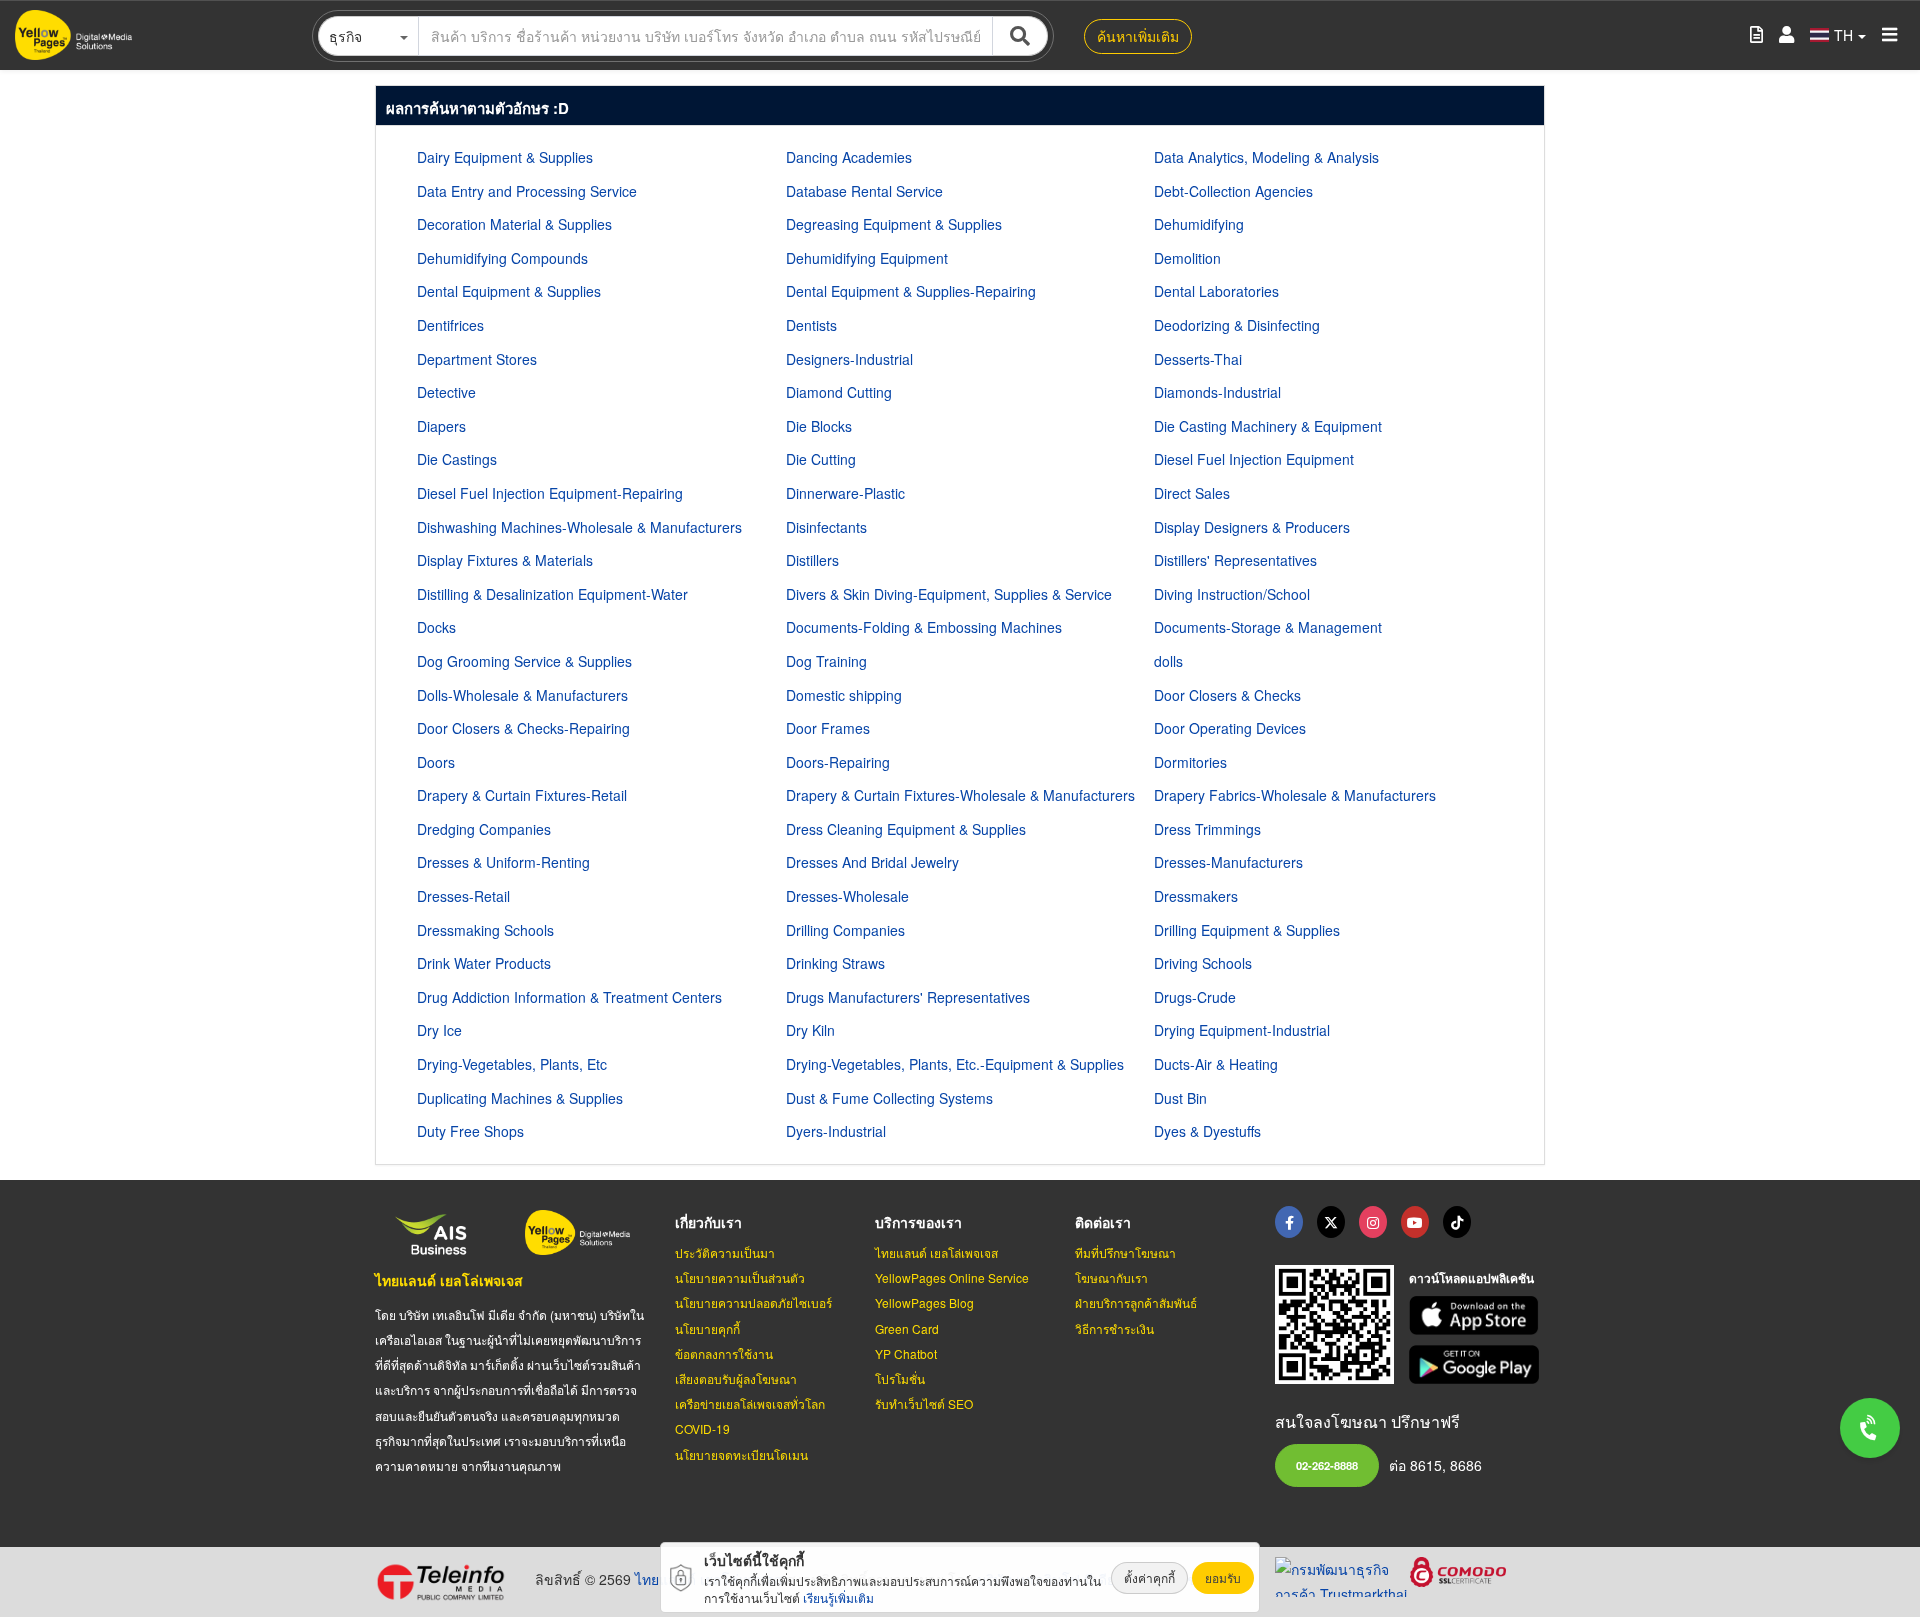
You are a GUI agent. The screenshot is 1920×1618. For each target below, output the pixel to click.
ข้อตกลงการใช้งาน (724, 1353)
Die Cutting (821, 459)
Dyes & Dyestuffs (1207, 1131)
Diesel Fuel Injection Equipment (1254, 459)
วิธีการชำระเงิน (1114, 1328)
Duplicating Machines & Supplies (520, 1098)
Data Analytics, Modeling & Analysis (1266, 157)
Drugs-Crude (1195, 997)
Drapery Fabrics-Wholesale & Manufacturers (1295, 795)
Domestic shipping (844, 695)
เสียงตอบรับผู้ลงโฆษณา (736, 1378)
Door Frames (828, 728)
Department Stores (477, 359)
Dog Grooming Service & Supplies (524, 661)
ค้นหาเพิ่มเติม (1138, 36)
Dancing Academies (849, 157)
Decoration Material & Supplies (514, 224)
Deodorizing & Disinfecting (1237, 325)
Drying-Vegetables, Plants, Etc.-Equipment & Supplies (955, 1064)
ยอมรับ (1223, 1577)
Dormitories (1190, 762)
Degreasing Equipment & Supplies (894, 224)
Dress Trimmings (1207, 829)
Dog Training (826, 661)
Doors (436, 762)
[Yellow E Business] (1289, 1222)
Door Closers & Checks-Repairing (523, 728)
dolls (1168, 661)
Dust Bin (1180, 1098)
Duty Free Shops (470, 1131)
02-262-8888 (1327, 1465)
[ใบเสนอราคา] (1756, 35)
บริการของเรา (918, 1222)
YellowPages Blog (924, 1302)
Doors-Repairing (838, 762)
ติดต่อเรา (1103, 1222)
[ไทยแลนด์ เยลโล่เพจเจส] (1331, 1222)
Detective (446, 392)
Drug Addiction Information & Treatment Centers (569, 997)
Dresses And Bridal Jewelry (872, 862)
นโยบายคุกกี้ (707, 1328)
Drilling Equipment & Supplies (1247, 930)
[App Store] (1477, 1315)
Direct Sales (1192, 493)
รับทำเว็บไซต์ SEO (924, 1403)
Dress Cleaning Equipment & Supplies (906, 829)
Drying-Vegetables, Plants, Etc (512, 1064)
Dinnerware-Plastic (845, 493)
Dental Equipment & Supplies (509, 291)
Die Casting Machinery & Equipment (1268, 426)
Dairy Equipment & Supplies (505, 157)
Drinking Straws (835, 963)
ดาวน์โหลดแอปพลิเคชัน (1471, 1278)
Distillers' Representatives (1235, 560)
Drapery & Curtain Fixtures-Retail (522, 795)
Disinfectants (826, 527)
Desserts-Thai (1198, 359)
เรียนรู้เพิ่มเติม (838, 1597)
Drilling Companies (845, 930)
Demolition (1187, 258)
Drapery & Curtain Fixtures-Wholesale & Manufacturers (960, 795)
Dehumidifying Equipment (867, 258)
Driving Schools (1203, 963)
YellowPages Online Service (952, 1277)
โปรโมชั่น (900, 1378)
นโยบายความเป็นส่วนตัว (740, 1277)
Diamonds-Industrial (1217, 392)
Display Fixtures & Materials (505, 560)
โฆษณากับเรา (1111, 1277)
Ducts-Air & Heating (1216, 1064)
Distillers (812, 560)
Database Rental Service (864, 191)
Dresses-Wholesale (847, 896)
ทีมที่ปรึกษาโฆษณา (1125, 1252)
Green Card (907, 1328)
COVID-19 (702, 1428)
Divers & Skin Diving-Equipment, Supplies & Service (949, 594)
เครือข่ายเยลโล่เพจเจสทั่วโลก (750, 1403)
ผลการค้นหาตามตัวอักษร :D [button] (477, 108)
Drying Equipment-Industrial (1242, 1030)
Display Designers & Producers (1252, 527)
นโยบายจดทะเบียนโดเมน (741, 1454)
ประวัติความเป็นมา (725, 1252)
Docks (436, 627)
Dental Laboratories (1216, 291)
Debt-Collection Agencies (1233, 191)
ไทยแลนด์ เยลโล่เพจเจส (449, 1280)
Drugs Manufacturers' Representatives (908, 997)
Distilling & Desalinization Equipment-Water (552, 594)
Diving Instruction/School (1232, 594)
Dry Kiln (810, 1030)
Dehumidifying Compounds (502, 258)
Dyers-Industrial (836, 1131)
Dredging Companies (484, 829)
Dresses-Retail (463, 896)
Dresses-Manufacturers (1228, 862)
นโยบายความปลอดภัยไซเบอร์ (753, 1302)
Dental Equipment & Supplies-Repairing (911, 291)
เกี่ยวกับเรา (708, 1222)
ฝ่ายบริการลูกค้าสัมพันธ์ (1136, 1302)
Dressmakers (1196, 896)
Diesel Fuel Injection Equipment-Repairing (550, 493)
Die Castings (457, 459)
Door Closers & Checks (1227, 695)
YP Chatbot (906, 1353)
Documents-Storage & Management (1268, 627)
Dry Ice (439, 1030)
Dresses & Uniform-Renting (503, 862)
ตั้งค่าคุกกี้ (1149, 1577)
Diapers (441, 426)
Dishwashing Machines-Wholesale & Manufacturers (579, 527)
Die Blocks (819, 426)
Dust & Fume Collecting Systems (889, 1098)
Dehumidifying (1199, 224)
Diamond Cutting (839, 392)
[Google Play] (1477, 1364)
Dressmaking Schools (485, 930)
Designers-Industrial (849, 359)
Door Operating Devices (1230, 728)
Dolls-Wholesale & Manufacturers (522, 695)
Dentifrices (450, 325)
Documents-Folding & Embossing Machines (924, 627)
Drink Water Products (484, 963)
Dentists (811, 325)
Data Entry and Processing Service (527, 191)
